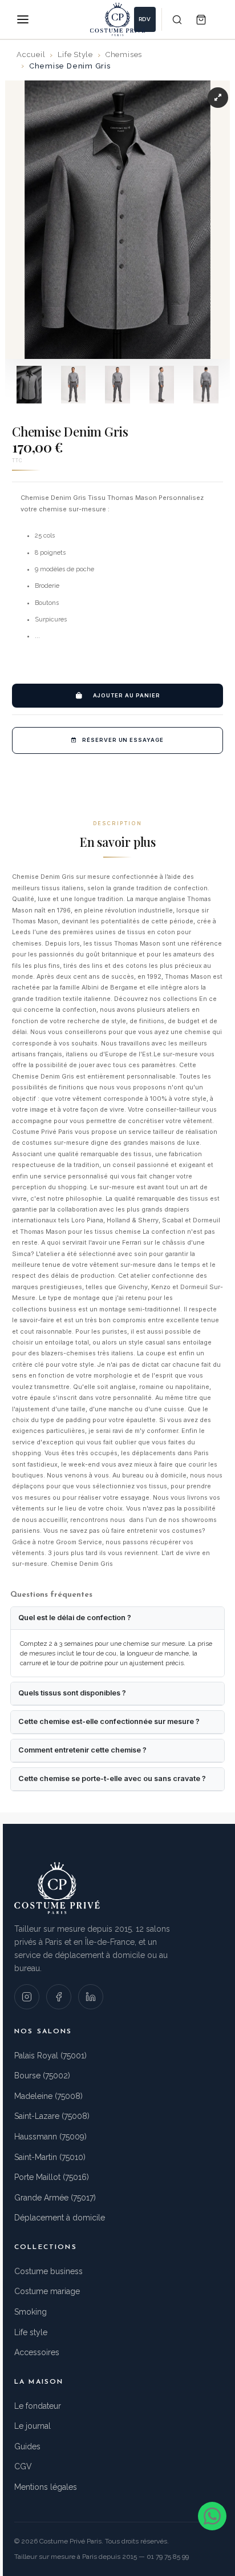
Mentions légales (46, 2487)
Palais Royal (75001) (50, 2056)
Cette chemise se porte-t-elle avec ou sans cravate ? (112, 1778)
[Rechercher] (177, 19)
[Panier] (201, 19)
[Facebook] (59, 1997)
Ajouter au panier (127, 695)
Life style (31, 2332)
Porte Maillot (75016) (52, 2177)
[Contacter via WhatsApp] (212, 2516)
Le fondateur (38, 2406)
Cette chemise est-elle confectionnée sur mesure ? (109, 1721)
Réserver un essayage (123, 740)
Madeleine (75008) (48, 2096)
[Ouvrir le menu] (23, 19)
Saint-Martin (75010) (50, 2157)
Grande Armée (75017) (55, 2198)
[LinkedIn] (91, 1997)
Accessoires (37, 2352)
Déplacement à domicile (60, 2218)
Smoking (31, 2312)
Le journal (33, 2426)
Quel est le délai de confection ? (75, 1618)
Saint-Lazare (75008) (52, 2116)
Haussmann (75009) (50, 2137)
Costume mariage (47, 2291)
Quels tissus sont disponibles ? (72, 1693)
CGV (23, 2466)
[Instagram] (27, 1997)
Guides (27, 2446)
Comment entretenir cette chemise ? (82, 1750)
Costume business (48, 2271)
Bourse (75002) (42, 2076)
